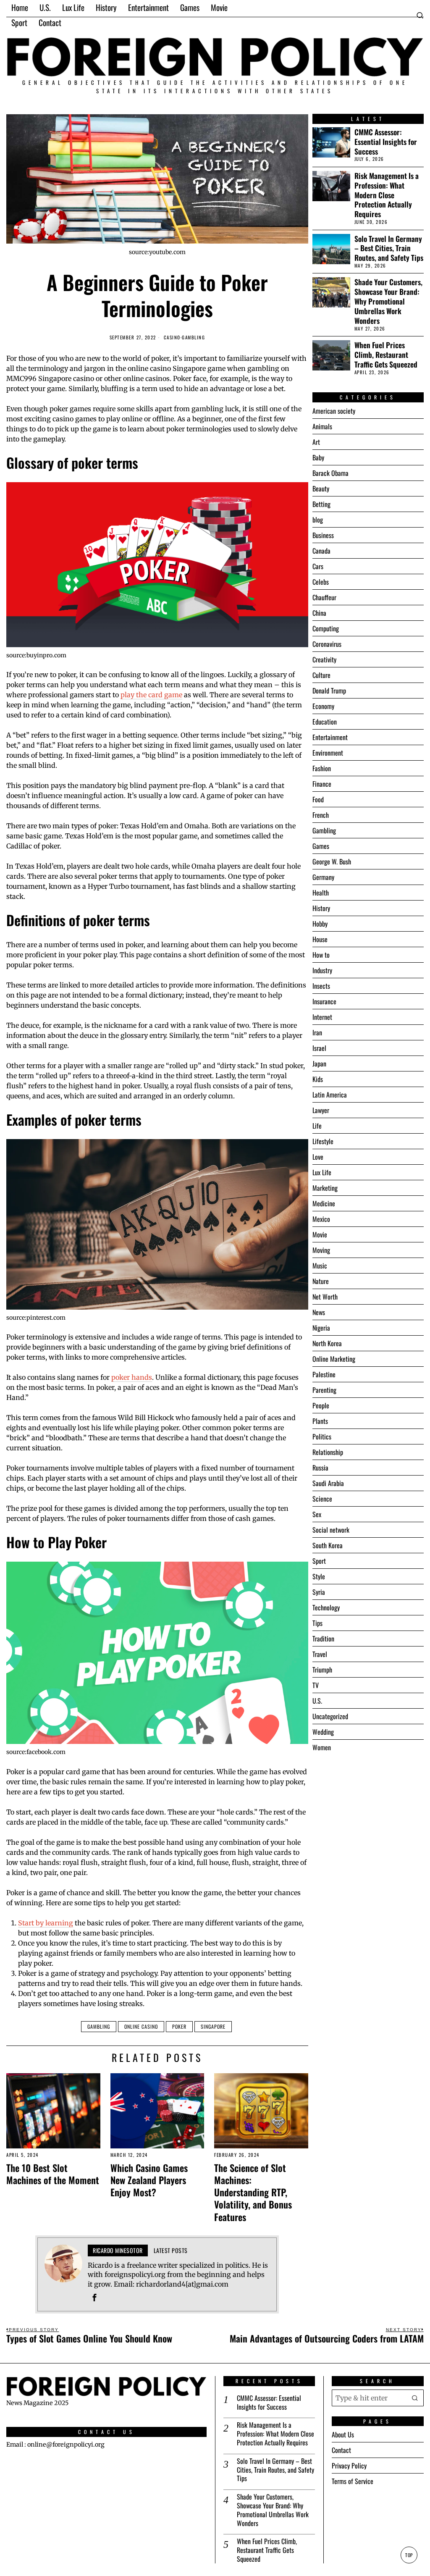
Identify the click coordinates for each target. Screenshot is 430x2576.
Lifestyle (323, 1141)
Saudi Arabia (328, 1483)
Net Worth (325, 1297)
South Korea (328, 1545)
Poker (179, 2026)
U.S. (317, 1701)
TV (316, 1685)
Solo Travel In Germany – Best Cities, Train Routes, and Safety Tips (389, 248)
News (319, 1312)
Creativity (324, 659)
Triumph (322, 1670)
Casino (172, 337)
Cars (318, 566)
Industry (322, 970)
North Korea (327, 1343)
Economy (323, 706)
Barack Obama (330, 473)
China (319, 613)
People (321, 1405)
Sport (319, 1561)
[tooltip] (94, 2298)
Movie (320, 1234)
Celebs (321, 582)
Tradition (323, 1639)
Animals (322, 426)
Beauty (321, 488)
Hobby (320, 924)
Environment (328, 753)
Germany (323, 877)
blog (318, 520)
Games (321, 846)
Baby (318, 457)
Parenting (324, 1390)
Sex (317, 1514)
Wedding (323, 1732)
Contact (341, 2450)
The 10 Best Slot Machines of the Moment (53, 2174)
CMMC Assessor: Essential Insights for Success (386, 142)
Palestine (324, 1374)
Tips (317, 1623)
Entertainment (330, 737)
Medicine (324, 1203)
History (321, 908)
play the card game (151, 695)
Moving (321, 1250)
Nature (321, 1281)
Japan (319, 1063)
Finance (322, 784)
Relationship (328, 1452)
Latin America (330, 1095)
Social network (331, 1530)
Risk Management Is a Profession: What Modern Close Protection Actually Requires (387, 195)
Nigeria (321, 1328)
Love (318, 1157)
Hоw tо (321, 955)
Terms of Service (353, 2481)
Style (319, 1576)
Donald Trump (329, 691)
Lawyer (321, 1110)
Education (325, 722)
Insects (321, 986)
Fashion (322, 768)
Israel (319, 1048)
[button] (415, 2398)
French (321, 815)
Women (322, 1747)
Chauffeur (324, 597)
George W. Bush (332, 861)
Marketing (325, 1188)
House (320, 939)
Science (322, 1499)
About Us (343, 2434)
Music (320, 1266)
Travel (320, 1654)
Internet (322, 1017)
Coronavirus (327, 644)
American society (334, 411)
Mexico (321, 1219)
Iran (317, 1032)
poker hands (132, 1377)
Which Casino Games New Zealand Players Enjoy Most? (149, 2180)
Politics (322, 1436)
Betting (321, 504)
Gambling (193, 337)
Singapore (213, 2026)
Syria (319, 1592)
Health (321, 893)
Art (316, 442)
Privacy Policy (349, 2466)
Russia (320, 1468)
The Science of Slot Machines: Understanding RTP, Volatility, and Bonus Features (253, 2192)
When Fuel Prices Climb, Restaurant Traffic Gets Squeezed (386, 355)
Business (323, 535)
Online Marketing (334, 1359)
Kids (318, 1079)
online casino (141, 2026)
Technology (326, 1607)
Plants (320, 1421)
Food (318, 799)
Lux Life (322, 1172)
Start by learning (46, 1923)
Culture (321, 675)
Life (317, 1126)
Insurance (324, 1001)
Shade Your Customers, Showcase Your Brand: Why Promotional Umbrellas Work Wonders (388, 301)
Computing (326, 628)
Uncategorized (330, 1716)
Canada (321, 551)
